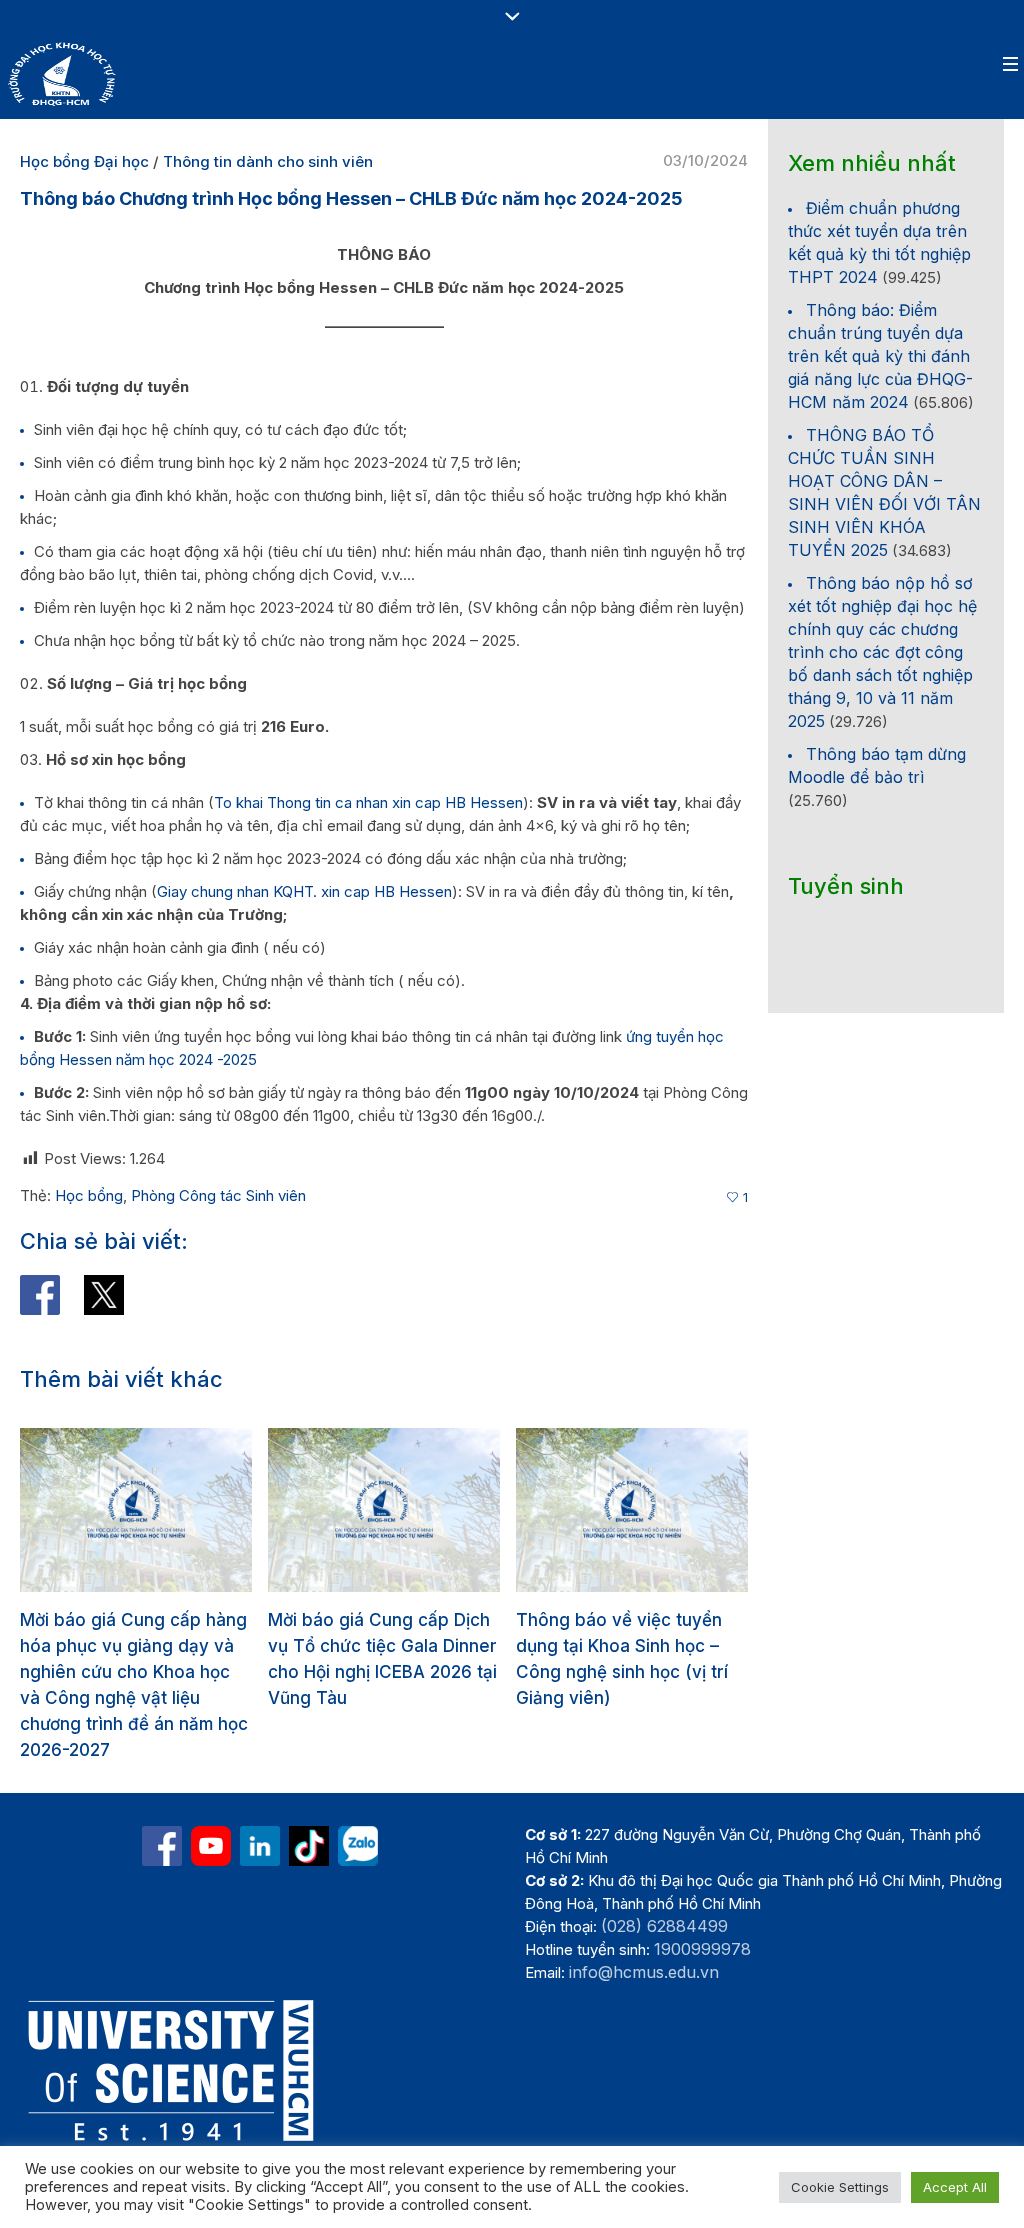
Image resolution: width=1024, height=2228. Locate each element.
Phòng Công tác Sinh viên (218, 1195)
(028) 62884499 (664, 1874)
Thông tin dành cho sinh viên (268, 161)
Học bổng (89, 1195)
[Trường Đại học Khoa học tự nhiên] (260, 1794)
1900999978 (702, 1897)
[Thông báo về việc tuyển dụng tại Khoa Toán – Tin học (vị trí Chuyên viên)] (633, 1510)
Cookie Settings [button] (840, 2187)
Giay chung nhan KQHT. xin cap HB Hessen (304, 891)
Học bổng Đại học (84, 161)
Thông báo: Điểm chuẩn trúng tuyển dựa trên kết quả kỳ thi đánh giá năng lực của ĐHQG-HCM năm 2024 (880, 356)
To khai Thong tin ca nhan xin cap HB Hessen (368, 802)
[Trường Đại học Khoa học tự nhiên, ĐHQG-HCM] (211, 1794)
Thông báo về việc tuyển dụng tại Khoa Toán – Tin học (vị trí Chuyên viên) (620, 1646)
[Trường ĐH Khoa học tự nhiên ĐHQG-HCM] (162, 1794)
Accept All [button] (955, 2187)
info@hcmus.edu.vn (644, 1920)
